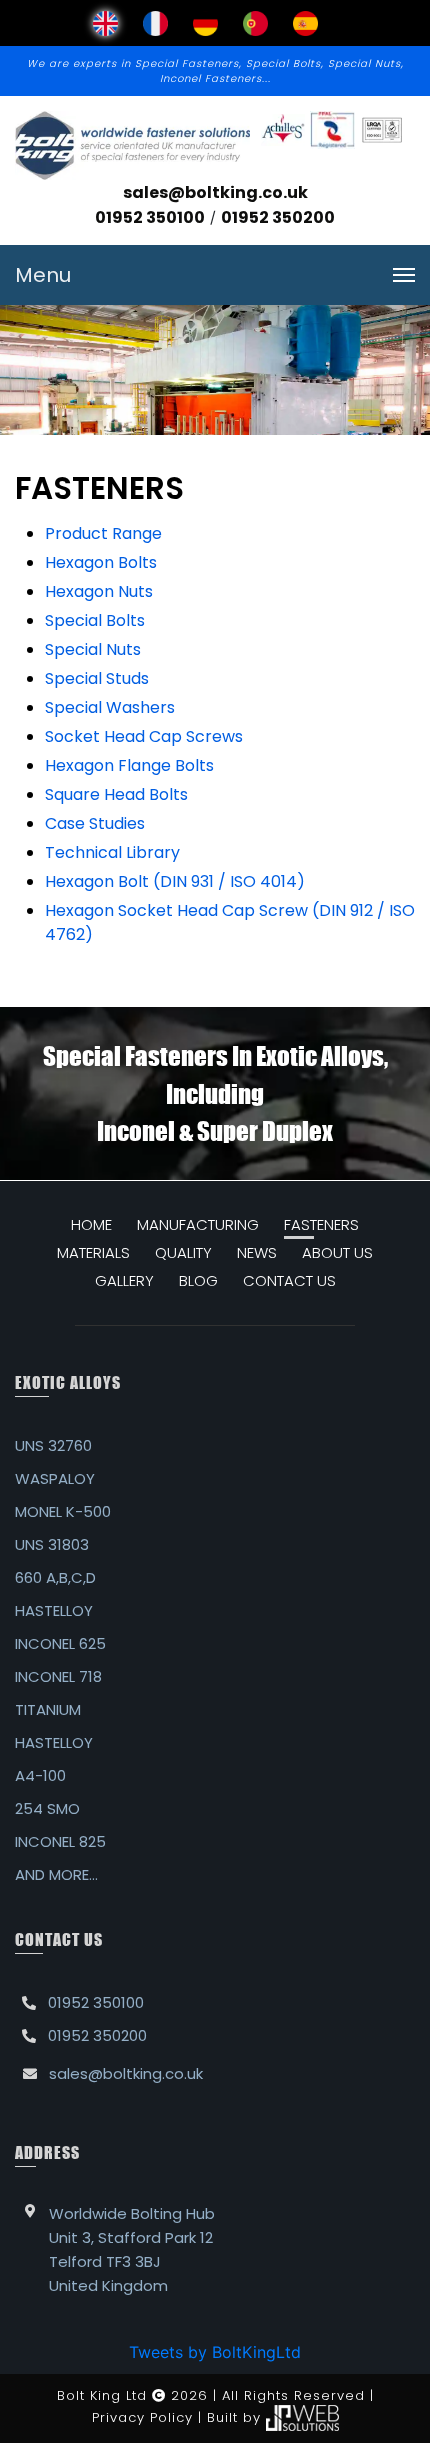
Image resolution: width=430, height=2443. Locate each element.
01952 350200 (278, 217)
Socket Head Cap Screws (144, 736)
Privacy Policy (142, 2417)
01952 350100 (150, 217)
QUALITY (183, 1252)
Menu (43, 275)
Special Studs (97, 678)
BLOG (198, 1280)
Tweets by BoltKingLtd (215, 2352)
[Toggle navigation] (404, 275)
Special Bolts (95, 620)
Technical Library (112, 852)
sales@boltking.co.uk (215, 192)
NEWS (257, 1252)
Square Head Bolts (116, 794)
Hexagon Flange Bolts (129, 765)
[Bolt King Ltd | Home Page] (132, 145)
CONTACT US (289, 1280)
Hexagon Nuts (99, 591)
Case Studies (95, 823)
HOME (91, 1224)
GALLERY (124, 1280)
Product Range (103, 533)
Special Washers (110, 707)
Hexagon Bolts (101, 562)
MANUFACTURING (198, 1224)
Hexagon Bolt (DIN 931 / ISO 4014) (175, 881)
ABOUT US (337, 1252)
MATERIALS (93, 1252)
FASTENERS (321, 1224)
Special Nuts (93, 649)
